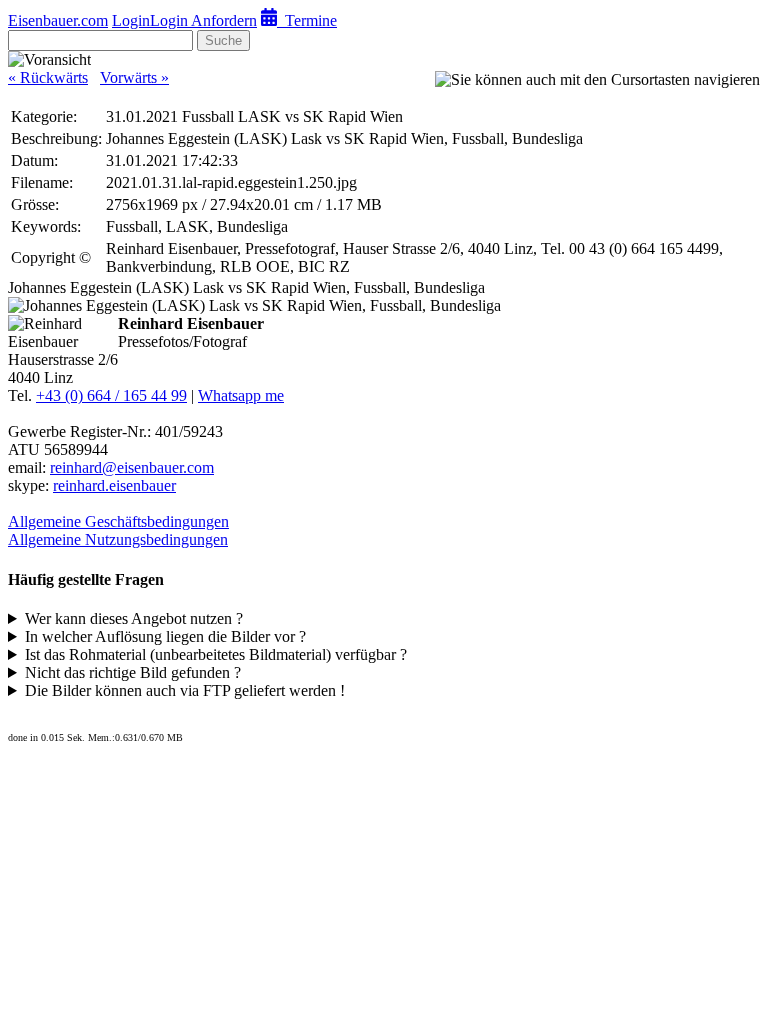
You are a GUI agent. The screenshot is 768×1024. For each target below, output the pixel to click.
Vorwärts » (134, 77)
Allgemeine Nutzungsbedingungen (118, 539)
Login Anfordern (203, 20)
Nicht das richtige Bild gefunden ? (133, 672)
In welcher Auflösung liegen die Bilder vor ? (165, 636)
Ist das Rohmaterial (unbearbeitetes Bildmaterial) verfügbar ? (216, 654)
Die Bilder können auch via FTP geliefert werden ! (185, 690)
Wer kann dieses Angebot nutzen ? (134, 618)
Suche (223, 40)
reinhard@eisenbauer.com (132, 467)
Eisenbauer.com (58, 20)
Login (131, 20)
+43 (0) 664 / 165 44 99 (111, 395)
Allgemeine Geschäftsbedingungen (118, 521)
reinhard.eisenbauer (114, 485)
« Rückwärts (48, 77)
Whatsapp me (241, 395)
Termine (307, 20)
